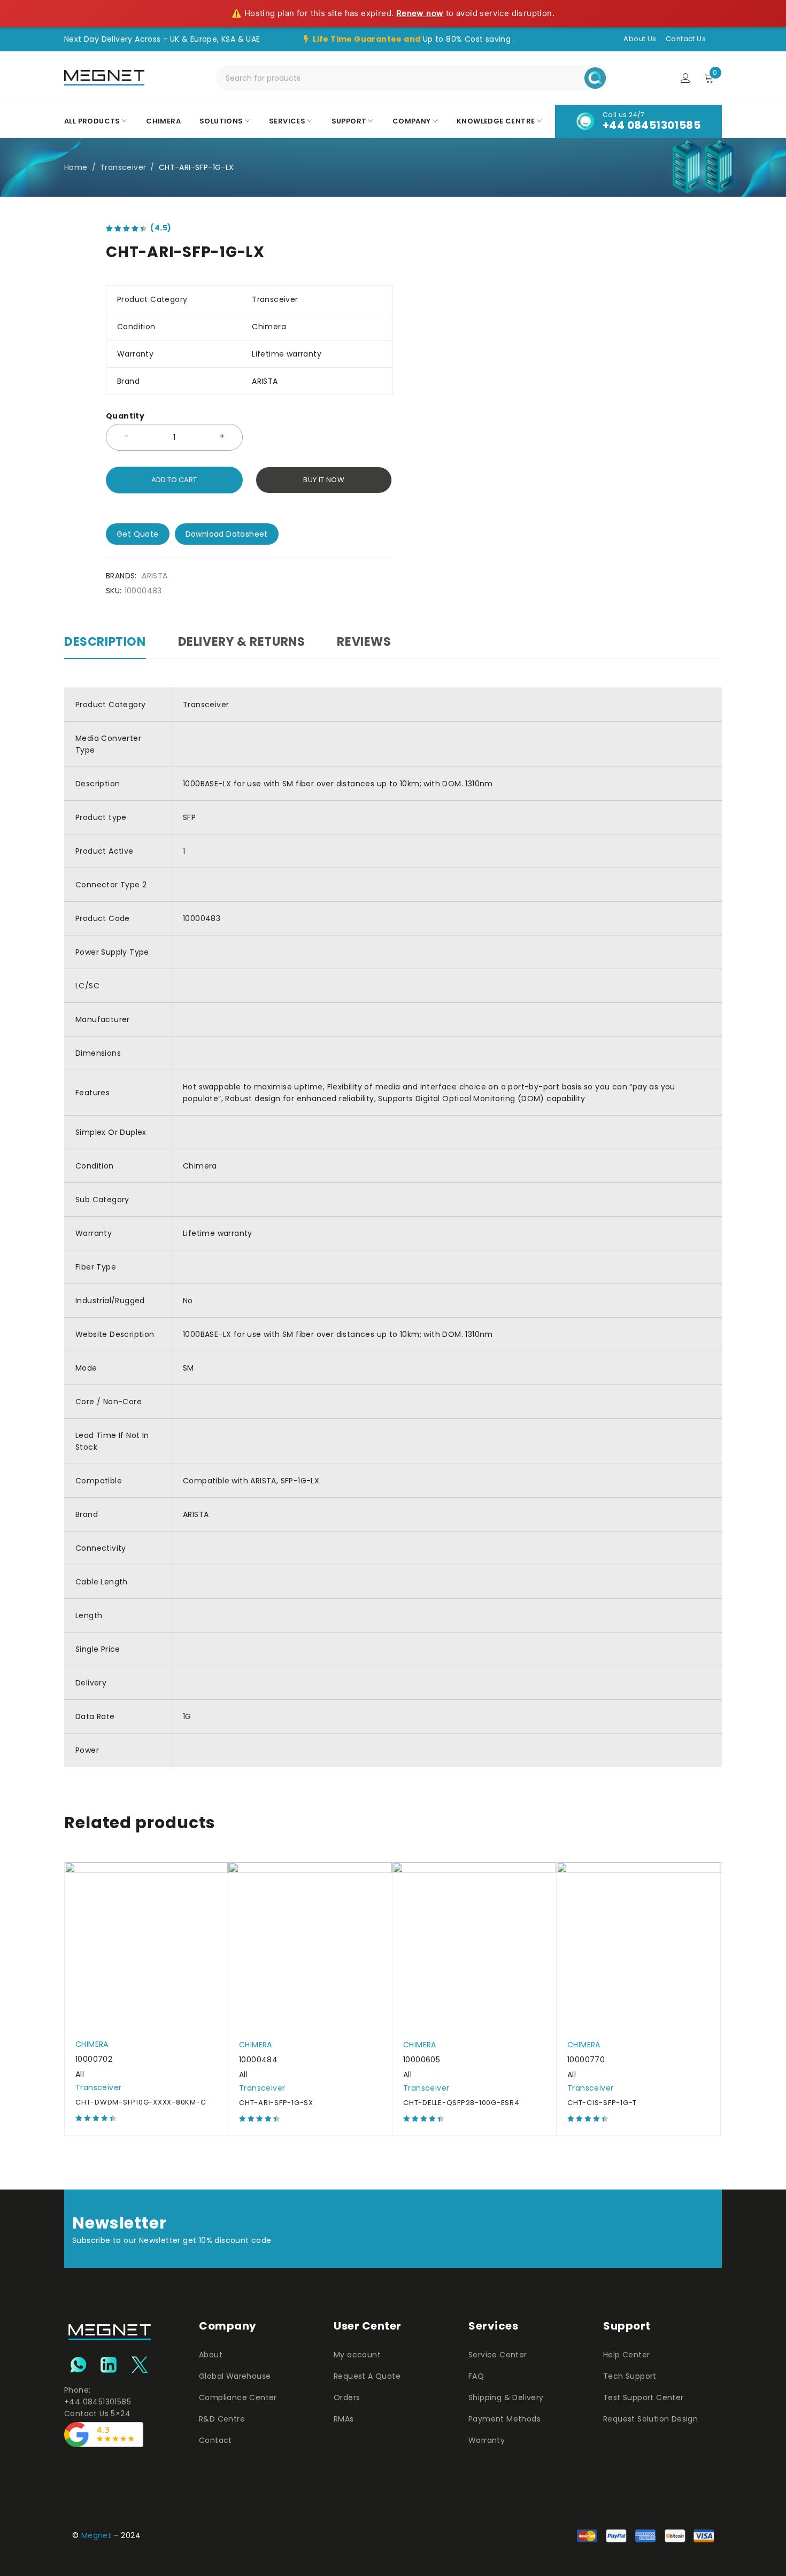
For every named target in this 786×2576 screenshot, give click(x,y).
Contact (215, 2440)
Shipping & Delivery (506, 2397)
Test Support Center (644, 2397)
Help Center (626, 2355)
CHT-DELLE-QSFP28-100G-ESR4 (461, 2103)
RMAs (344, 2419)
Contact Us (686, 39)
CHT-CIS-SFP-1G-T (602, 2103)
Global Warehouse (235, 2376)
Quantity (125, 416)
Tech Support (630, 2376)
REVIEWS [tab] (364, 642)
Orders (347, 2397)
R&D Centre (222, 2419)
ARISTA (155, 576)
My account (357, 2355)
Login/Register (685, 78)
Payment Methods (504, 2419)
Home (76, 167)
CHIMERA (92, 2044)
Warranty (487, 2440)
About (211, 2355)
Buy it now (324, 480)
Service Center (498, 2355)
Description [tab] (105, 642)
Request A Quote (367, 2376)
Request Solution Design (650, 2419)
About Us (640, 39)
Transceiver (123, 167)
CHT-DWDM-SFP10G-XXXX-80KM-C (141, 2102)
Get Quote (138, 534)
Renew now (420, 13)
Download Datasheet (227, 534)
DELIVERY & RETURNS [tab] (242, 642)
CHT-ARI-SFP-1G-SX (276, 2103)
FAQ (476, 2376)
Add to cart (174, 480)
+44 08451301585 (652, 125)
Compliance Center (238, 2397)
